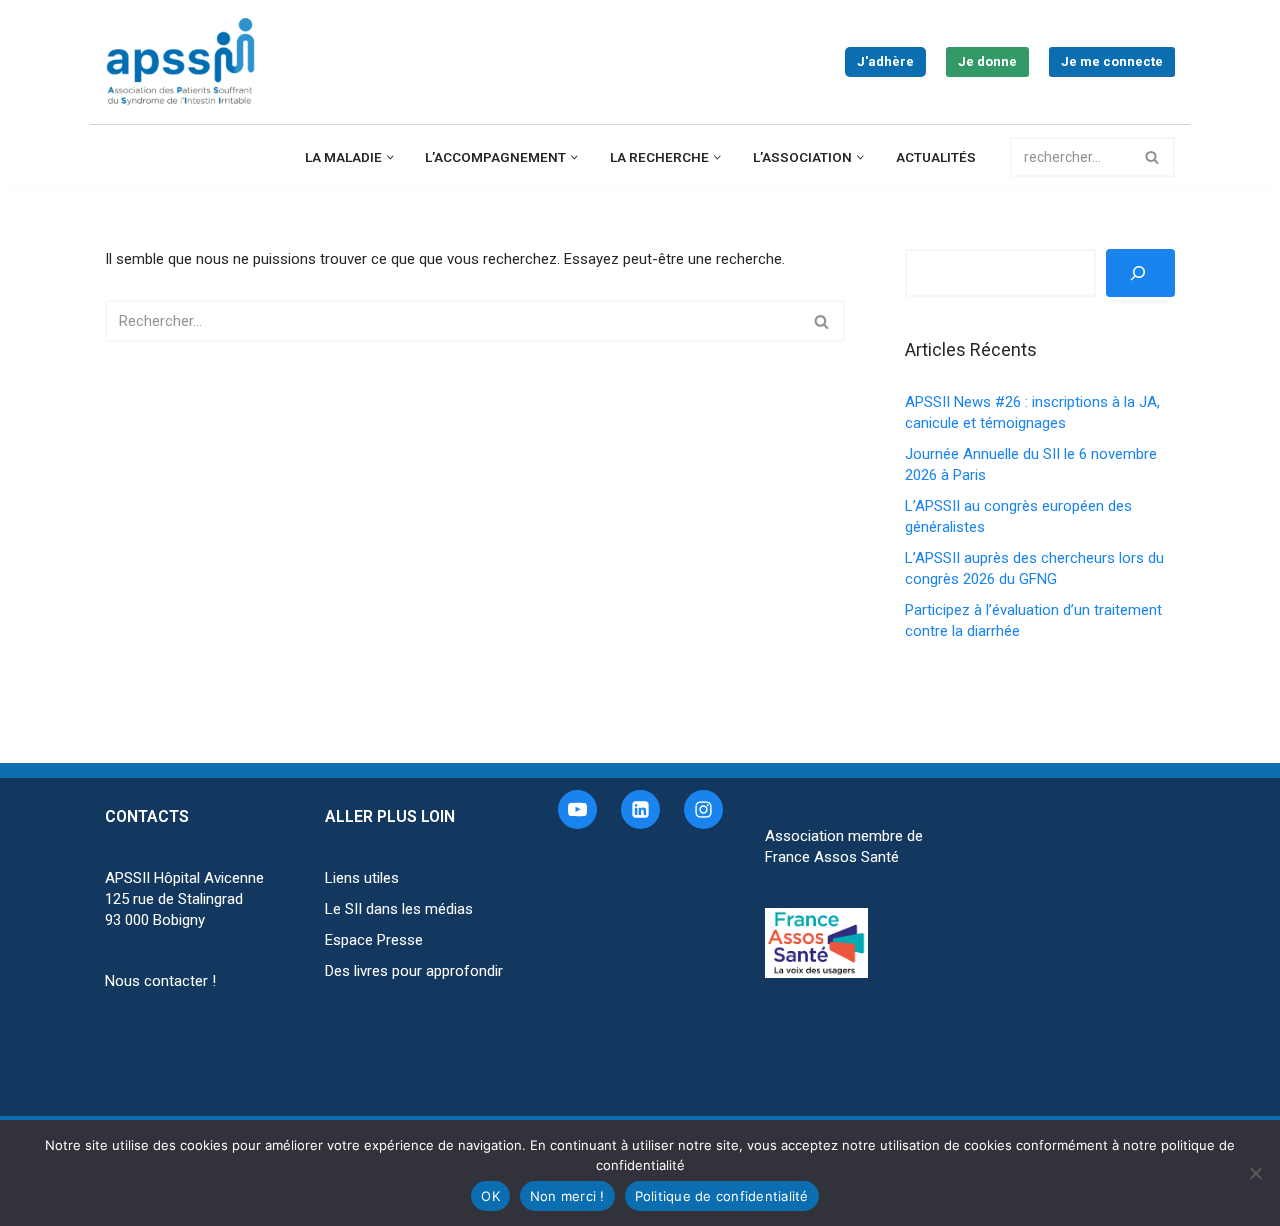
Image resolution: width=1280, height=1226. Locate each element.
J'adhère (885, 61)
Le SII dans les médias (399, 909)
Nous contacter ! (160, 981)
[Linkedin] (640, 809)
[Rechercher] (1152, 157)
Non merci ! (567, 1196)
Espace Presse (374, 940)
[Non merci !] (1255, 1173)
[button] (390, 157)
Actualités (936, 157)
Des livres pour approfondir (414, 971)
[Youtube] (577, 809)
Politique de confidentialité (722, 1196)
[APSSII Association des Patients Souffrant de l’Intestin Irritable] (185, 62)
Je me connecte (1112, 61)
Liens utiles (362, 878)
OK (490, 1196)
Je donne (987, 61)
